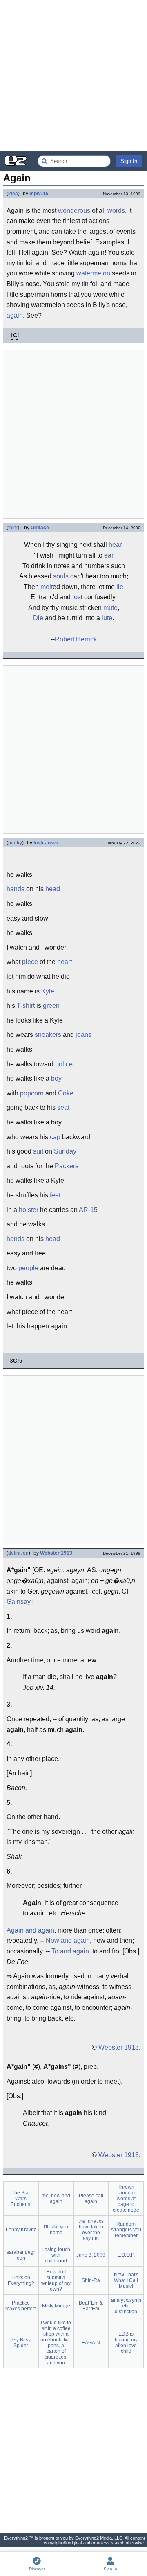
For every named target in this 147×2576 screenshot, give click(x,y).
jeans (84, 1035)
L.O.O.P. (126, 2255)
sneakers (48, 1035)
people (28, 1268)
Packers (67, 1166)
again (15, 315)
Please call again (91, 2199)
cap (55, 1137)
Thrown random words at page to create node (126, 2199)
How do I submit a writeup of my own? (56, 2280)
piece (30, 962)
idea (13, 194)
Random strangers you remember (126, 2230)
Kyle (48, 991)
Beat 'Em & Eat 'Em (91, 2306)
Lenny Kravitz (21, 2230)
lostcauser (46, 843)
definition (18, 1553)
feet (55, 1195)
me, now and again (56, 2199)
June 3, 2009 (91, 2255)
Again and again (30, 1930)
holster (29, 1210)
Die (38, 618)
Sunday (65, 1151)
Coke (66, 1093)
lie (120, 587)
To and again (70, 1951)
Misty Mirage (56, 2306)
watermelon (93, 273)
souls (61, 576)
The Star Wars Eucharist (21, 2199)
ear (109, 555)
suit (38, 1151)
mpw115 (39, 194)
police (64, 1064)
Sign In (129, 161)
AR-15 (88, 1210)
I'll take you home (56, 2230)
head (53, 889)
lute (107, 618)
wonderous (74, 211)
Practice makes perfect (21, 2306)
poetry (15, 843)
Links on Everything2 (21, 2280)
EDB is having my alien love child (126, 2343)
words (116, 211)
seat (63, 1107)
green (51, 1006)
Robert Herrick (76, 639)
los (77, 597)
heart (65, 962)
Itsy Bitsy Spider (21, 2343)
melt (47, 587)
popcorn (32, 1093)
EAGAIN (91, 2343)
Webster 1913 (56, 1553)
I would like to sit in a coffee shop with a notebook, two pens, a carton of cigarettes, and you (56, 2343)
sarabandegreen (21, 2255)
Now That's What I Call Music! (126, 2280)
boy (56, 1078)
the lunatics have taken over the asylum (91, 2230)
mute (110, 608)
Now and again (68, 1940)
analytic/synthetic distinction (126, 2306)
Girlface (40, 528)
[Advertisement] (73, 76)
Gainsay (18, 1602)
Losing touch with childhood (56, 2255)
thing (14, 528)
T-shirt (26, 1006)
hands (16, 889)
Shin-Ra (91, 2280)
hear (115, 545)
